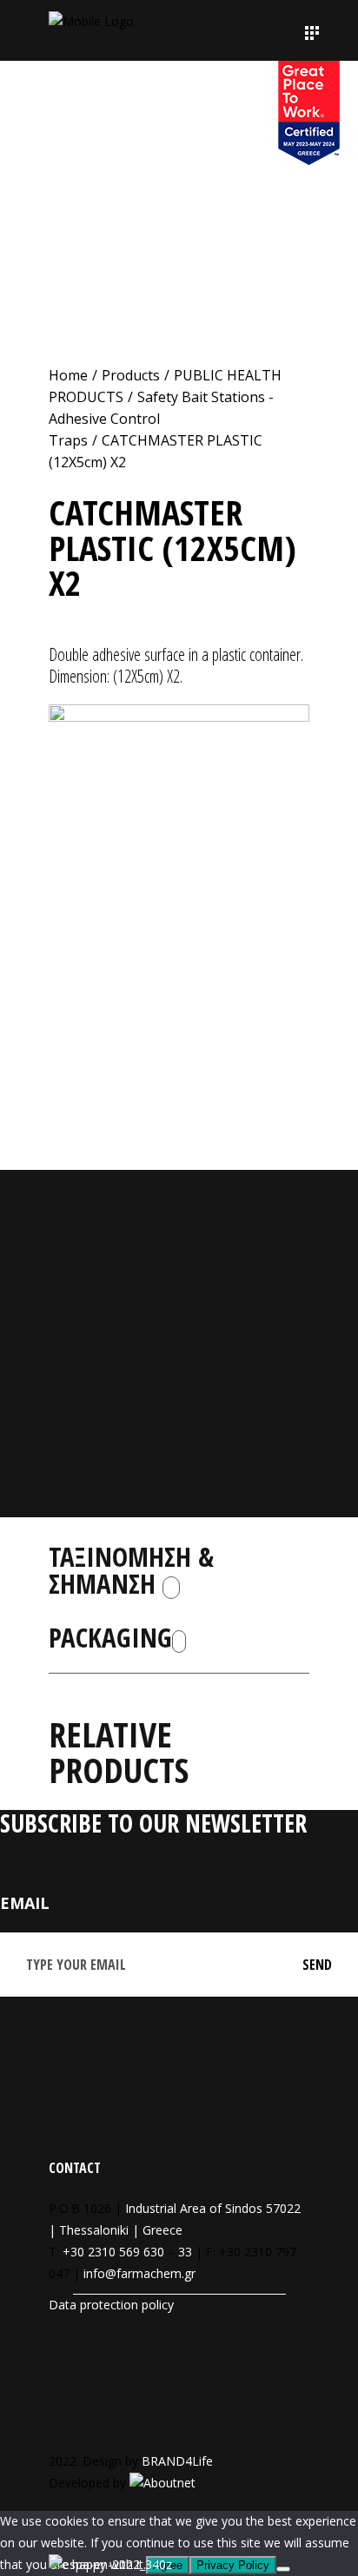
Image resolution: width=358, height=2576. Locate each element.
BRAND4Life (177, 2461)
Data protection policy (111, 2305)
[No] (283, 2569)
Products (131, 375)
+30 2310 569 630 (113, 2252)
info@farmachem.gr (139, 2273)
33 (185, 2252)
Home (68, 375)
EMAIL (25, 1903)
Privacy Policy (233, 2565)
